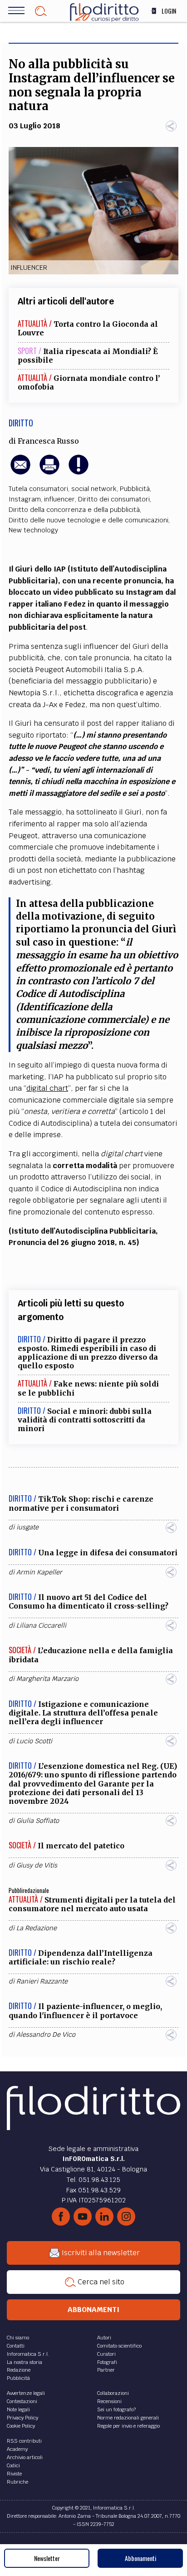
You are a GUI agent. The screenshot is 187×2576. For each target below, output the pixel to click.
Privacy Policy (22, 2418)
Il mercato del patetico (81, 1846)
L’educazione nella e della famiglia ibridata (91, 1655)
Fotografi (107, 2362)
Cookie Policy (21, 2426)
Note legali (18, 2409)
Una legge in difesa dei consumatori (108, 1553)
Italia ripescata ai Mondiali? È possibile (88, 356)
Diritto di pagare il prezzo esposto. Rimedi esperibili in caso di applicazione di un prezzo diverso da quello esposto (88, 1353)
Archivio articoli (25, 2457)
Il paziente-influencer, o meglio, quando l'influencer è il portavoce (85, 2011)
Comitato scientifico (119, 2346)
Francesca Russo (48, 441)
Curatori (106, 2354)
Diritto (21, 423)
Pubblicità (135, 489)
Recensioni (109, 2401)
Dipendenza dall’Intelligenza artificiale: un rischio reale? (81, 1957)
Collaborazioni (113, 2393)
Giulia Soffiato (38, 1821)
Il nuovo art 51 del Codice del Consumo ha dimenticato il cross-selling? (89, 1602)
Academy (17, 2449)
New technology (33, 530)
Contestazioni (22, 2401)
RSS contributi (24, 2441)
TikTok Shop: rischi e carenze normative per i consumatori (81, 1503)
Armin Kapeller (39, 1572)
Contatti (16, 2346)
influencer (59, 499)
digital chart (47, 1088)
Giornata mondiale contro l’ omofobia (89, 382)
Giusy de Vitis (37, 1865)
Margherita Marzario (47, 1679)
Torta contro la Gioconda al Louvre (88, 328)
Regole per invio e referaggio (128, 2426)
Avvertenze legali (26, 2393)
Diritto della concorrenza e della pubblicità (74, 510)
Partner (106, 2370)
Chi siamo (18, 2338)
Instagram (25, 499)
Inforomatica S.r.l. (28, 2354)
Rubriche (17, 2482)
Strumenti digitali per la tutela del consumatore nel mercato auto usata (92, 1904)
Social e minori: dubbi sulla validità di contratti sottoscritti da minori (85, 1420)
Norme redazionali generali (128, 2418)
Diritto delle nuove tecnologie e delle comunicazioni (89, 520)
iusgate (27, 1527)
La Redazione (37, 1928)
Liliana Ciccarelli (41, 1625)
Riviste (14, 2474)
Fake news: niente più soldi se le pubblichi (88, 1388)
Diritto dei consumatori (114, 499)
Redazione (19, 2370)
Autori (104, 2338)
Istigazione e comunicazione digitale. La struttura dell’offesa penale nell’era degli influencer (83, 1713)
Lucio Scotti (34, 1741)
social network (94, 489)
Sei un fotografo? (116, 2409)
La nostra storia (25, 2362)
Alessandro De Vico (46, 2034)
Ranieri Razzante (42, 1981)
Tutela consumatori (38, 489)
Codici (13, 2465)
